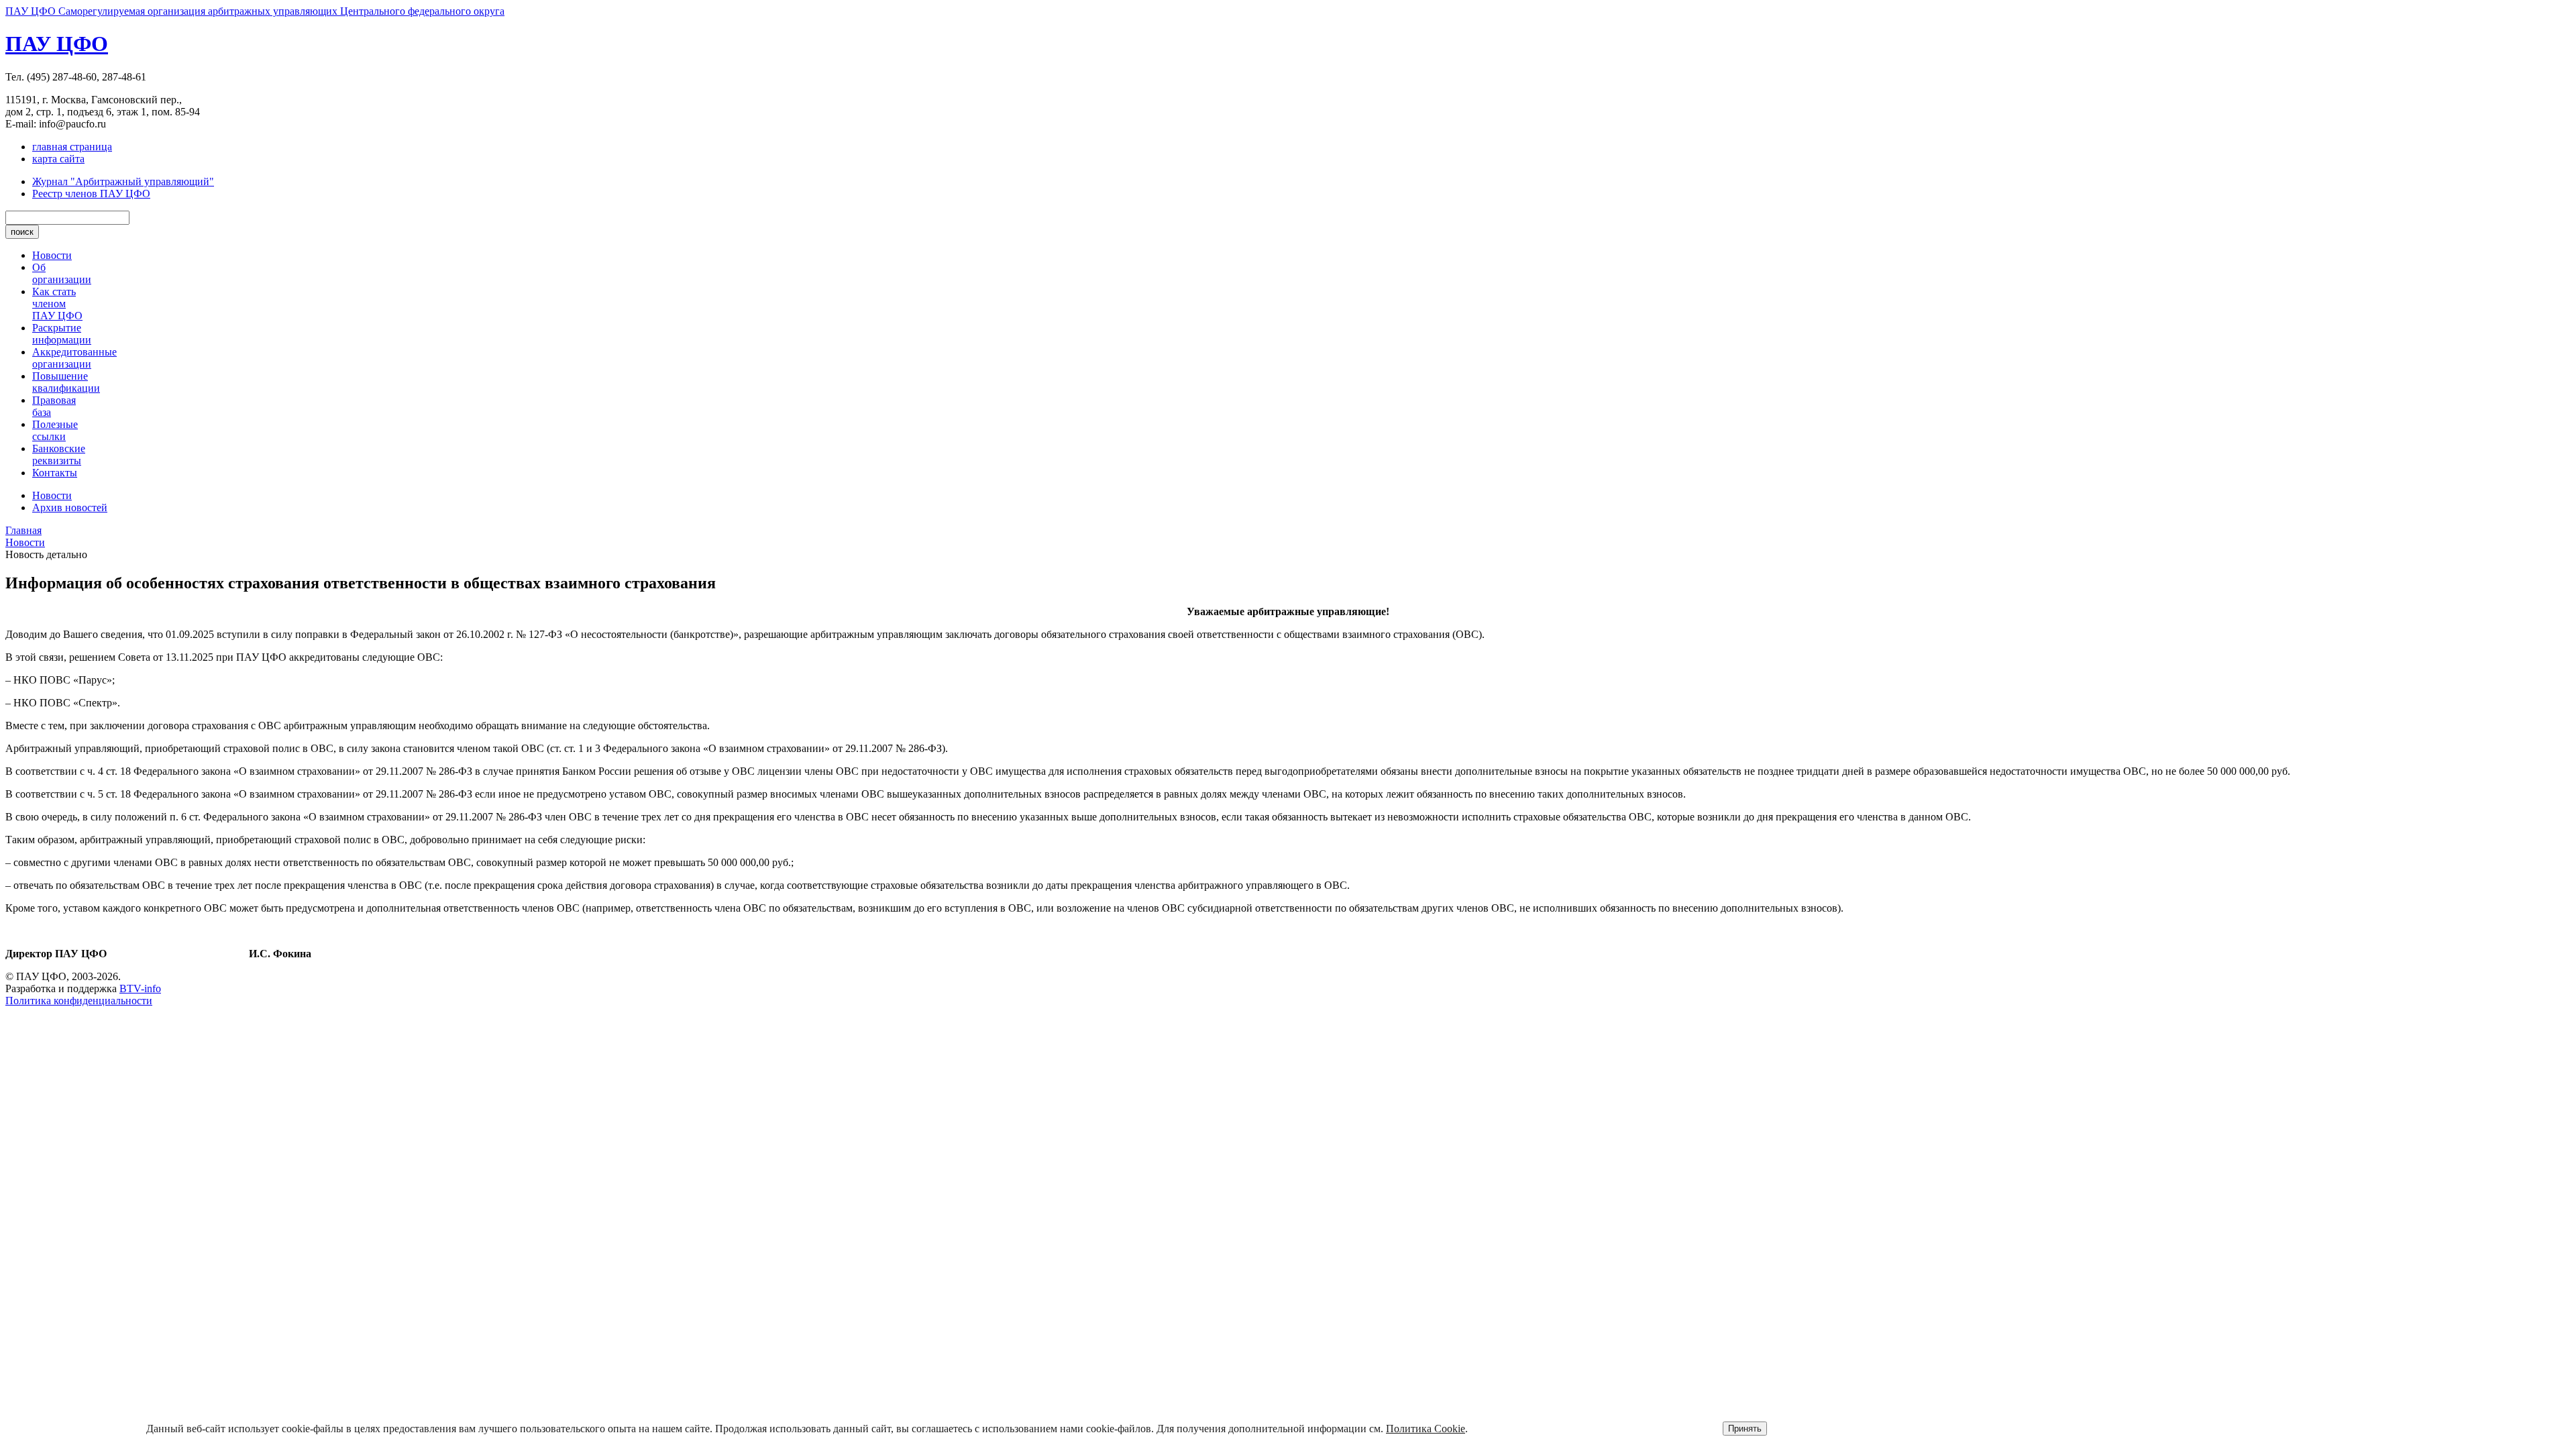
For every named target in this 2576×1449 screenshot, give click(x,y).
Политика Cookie (1426, 1429)
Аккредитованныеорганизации (74, 358)
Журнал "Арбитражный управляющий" (123, 181)
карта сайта (58, 159)
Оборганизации (62, 273)
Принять (1745, 1429)
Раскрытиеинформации (62, 334)
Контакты (55, 473)
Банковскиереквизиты (59, 454)
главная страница (72, 147)
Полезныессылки (55, 430)
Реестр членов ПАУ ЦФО (91, 194)
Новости (52, 255)
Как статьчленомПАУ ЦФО (57, 304)
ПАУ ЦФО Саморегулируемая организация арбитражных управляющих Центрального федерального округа (255, 11)
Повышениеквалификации (66, 382)
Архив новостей (70, 507)
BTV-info (140, 988)
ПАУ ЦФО (57, 44)
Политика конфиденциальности (79, 1001)
